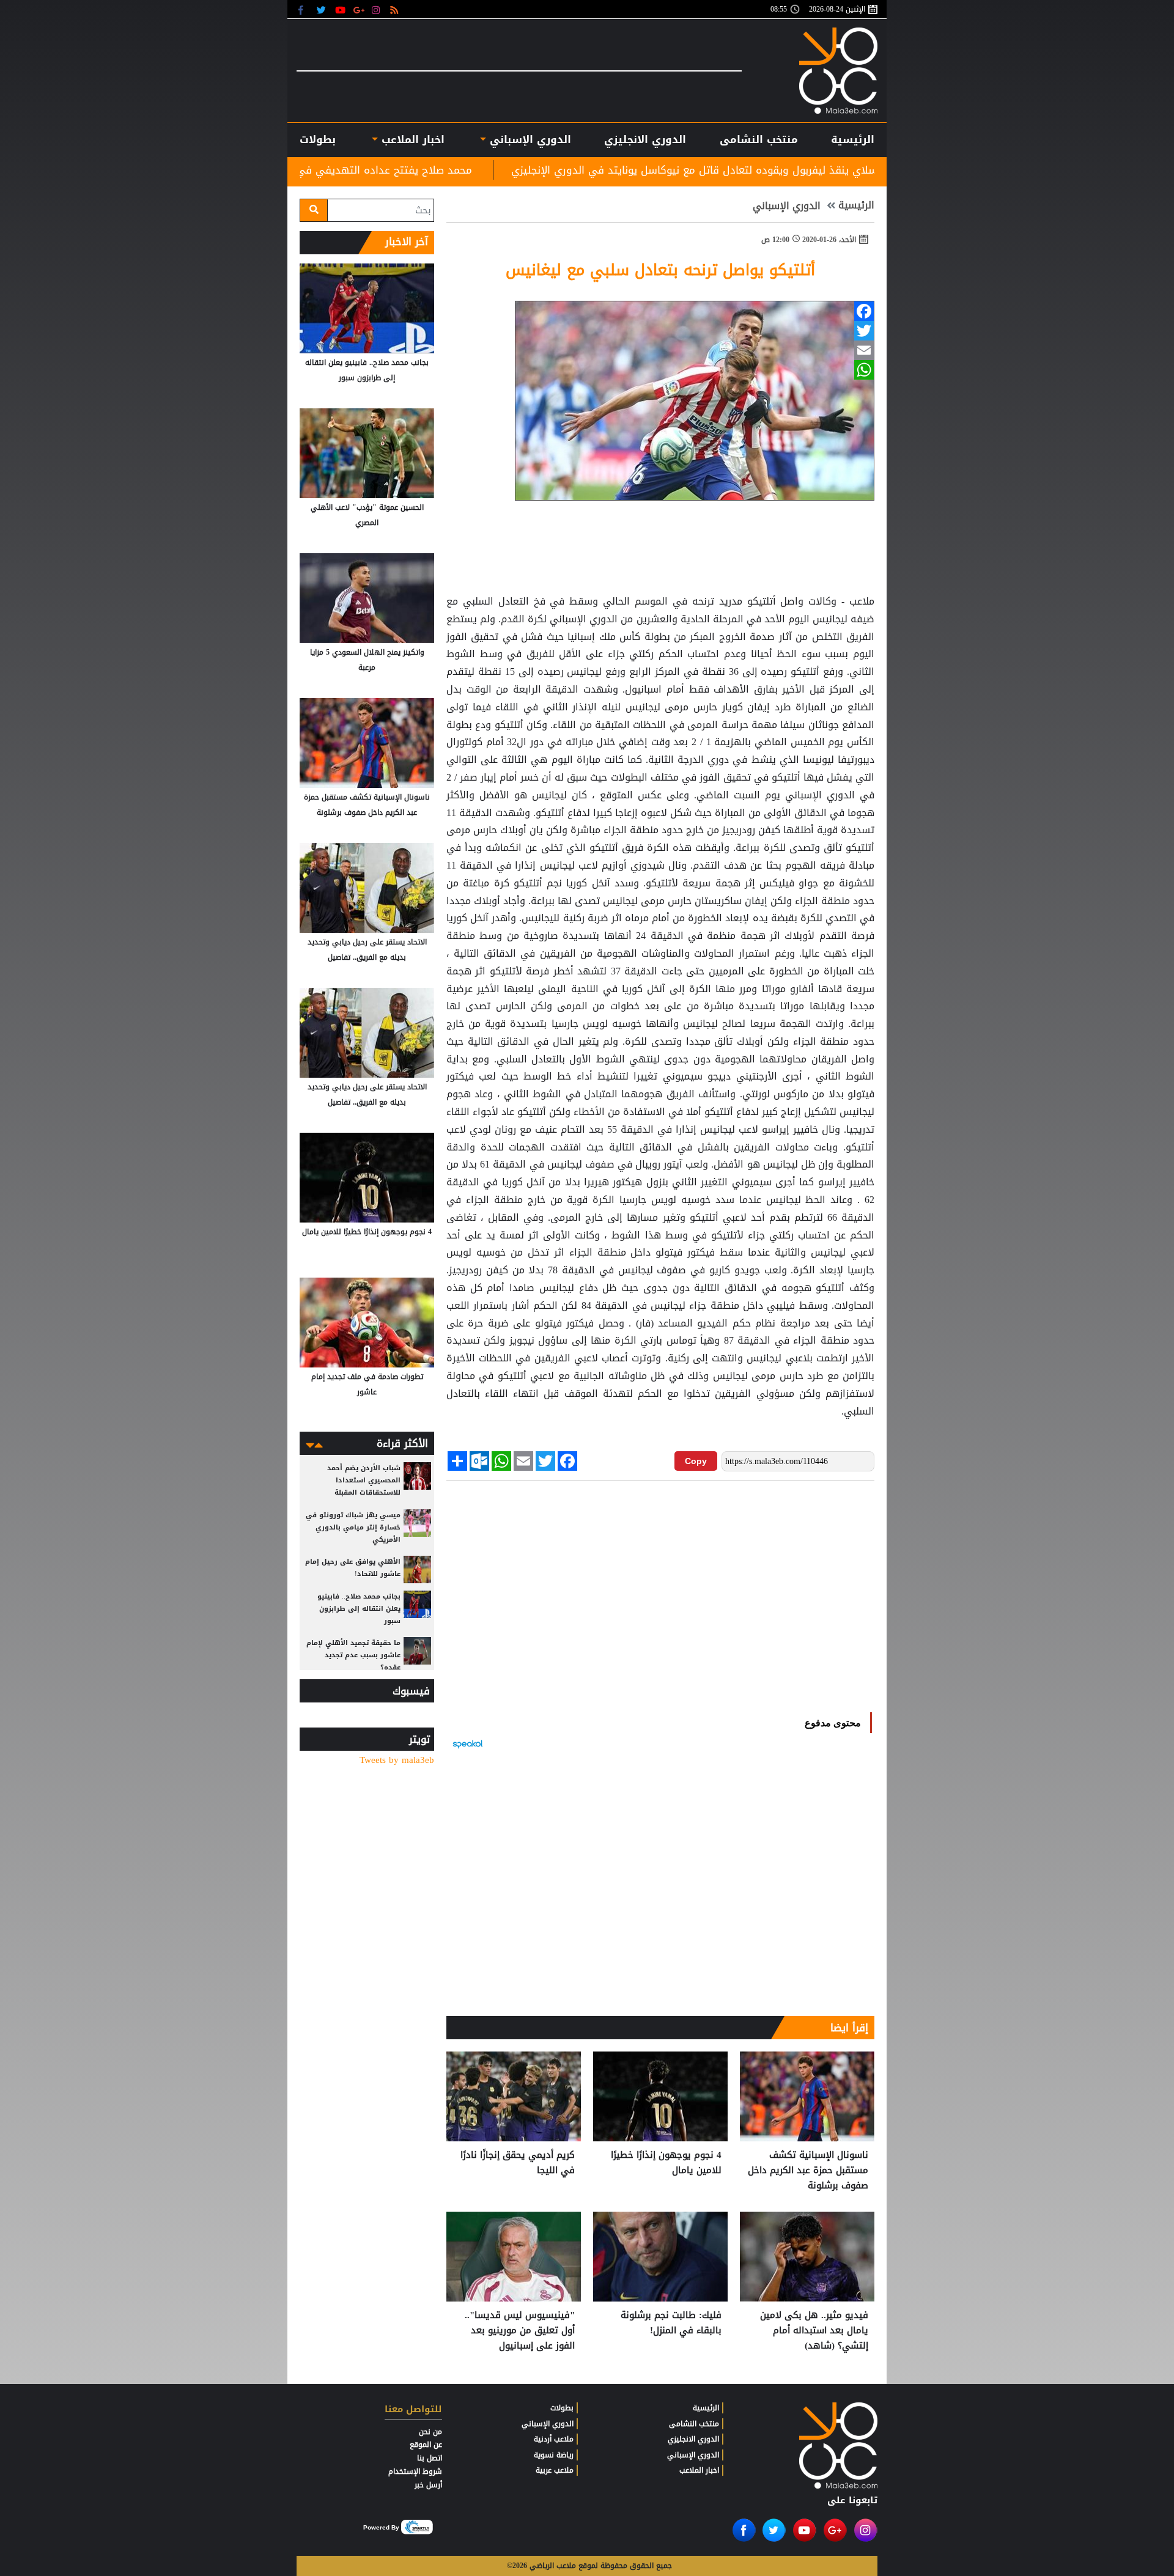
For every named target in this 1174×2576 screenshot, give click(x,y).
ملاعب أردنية (554, 2439)
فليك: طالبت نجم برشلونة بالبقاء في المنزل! (671, 2323)
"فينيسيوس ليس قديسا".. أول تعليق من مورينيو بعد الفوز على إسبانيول (520, 2331)
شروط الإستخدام (415, 2471)
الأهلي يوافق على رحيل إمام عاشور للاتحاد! (353, 1568)
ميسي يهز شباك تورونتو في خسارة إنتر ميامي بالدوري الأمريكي (353, 1527)
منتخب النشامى (759, 139)
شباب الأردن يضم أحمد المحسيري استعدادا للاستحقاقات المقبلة (364, 1480)
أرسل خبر (428, 2485)
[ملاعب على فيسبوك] (304, 9)
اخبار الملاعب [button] (411, 139)
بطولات (562, 2408)
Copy (696, 1461)
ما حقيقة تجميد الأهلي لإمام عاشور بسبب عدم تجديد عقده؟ (353, 1655)
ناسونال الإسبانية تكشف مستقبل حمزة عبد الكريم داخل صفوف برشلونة (808, 2170)
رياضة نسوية (554, 2455)
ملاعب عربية (555, 2470)
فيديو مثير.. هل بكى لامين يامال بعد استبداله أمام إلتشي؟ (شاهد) (814, 2331)
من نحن (430, 2432)
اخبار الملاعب (699, 2470)
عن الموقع (426, 2445)
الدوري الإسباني (529, 139)
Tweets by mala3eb (397, 1760)
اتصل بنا (430, 2458)
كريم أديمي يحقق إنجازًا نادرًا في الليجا (518, 2163)
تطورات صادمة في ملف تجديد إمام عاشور (367, 1384)
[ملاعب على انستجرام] (378, 9)
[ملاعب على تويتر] (323, 9)
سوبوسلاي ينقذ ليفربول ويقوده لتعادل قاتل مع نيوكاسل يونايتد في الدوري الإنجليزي (861, 170)
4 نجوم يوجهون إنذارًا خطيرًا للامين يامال (666, 2163)
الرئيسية (853, 139)
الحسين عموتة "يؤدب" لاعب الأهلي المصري (367, 515)
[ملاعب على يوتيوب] (341, 9)
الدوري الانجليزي (645, 139)
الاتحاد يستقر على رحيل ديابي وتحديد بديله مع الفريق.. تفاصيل (367, 950)
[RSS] (396, 9)
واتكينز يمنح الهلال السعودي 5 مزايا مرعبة (367, 660)
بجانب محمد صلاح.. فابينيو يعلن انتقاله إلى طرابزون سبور (367, 370)
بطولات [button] (318, 139)
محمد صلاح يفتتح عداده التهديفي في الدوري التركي (505, 170)
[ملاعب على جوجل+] (359, 9)
